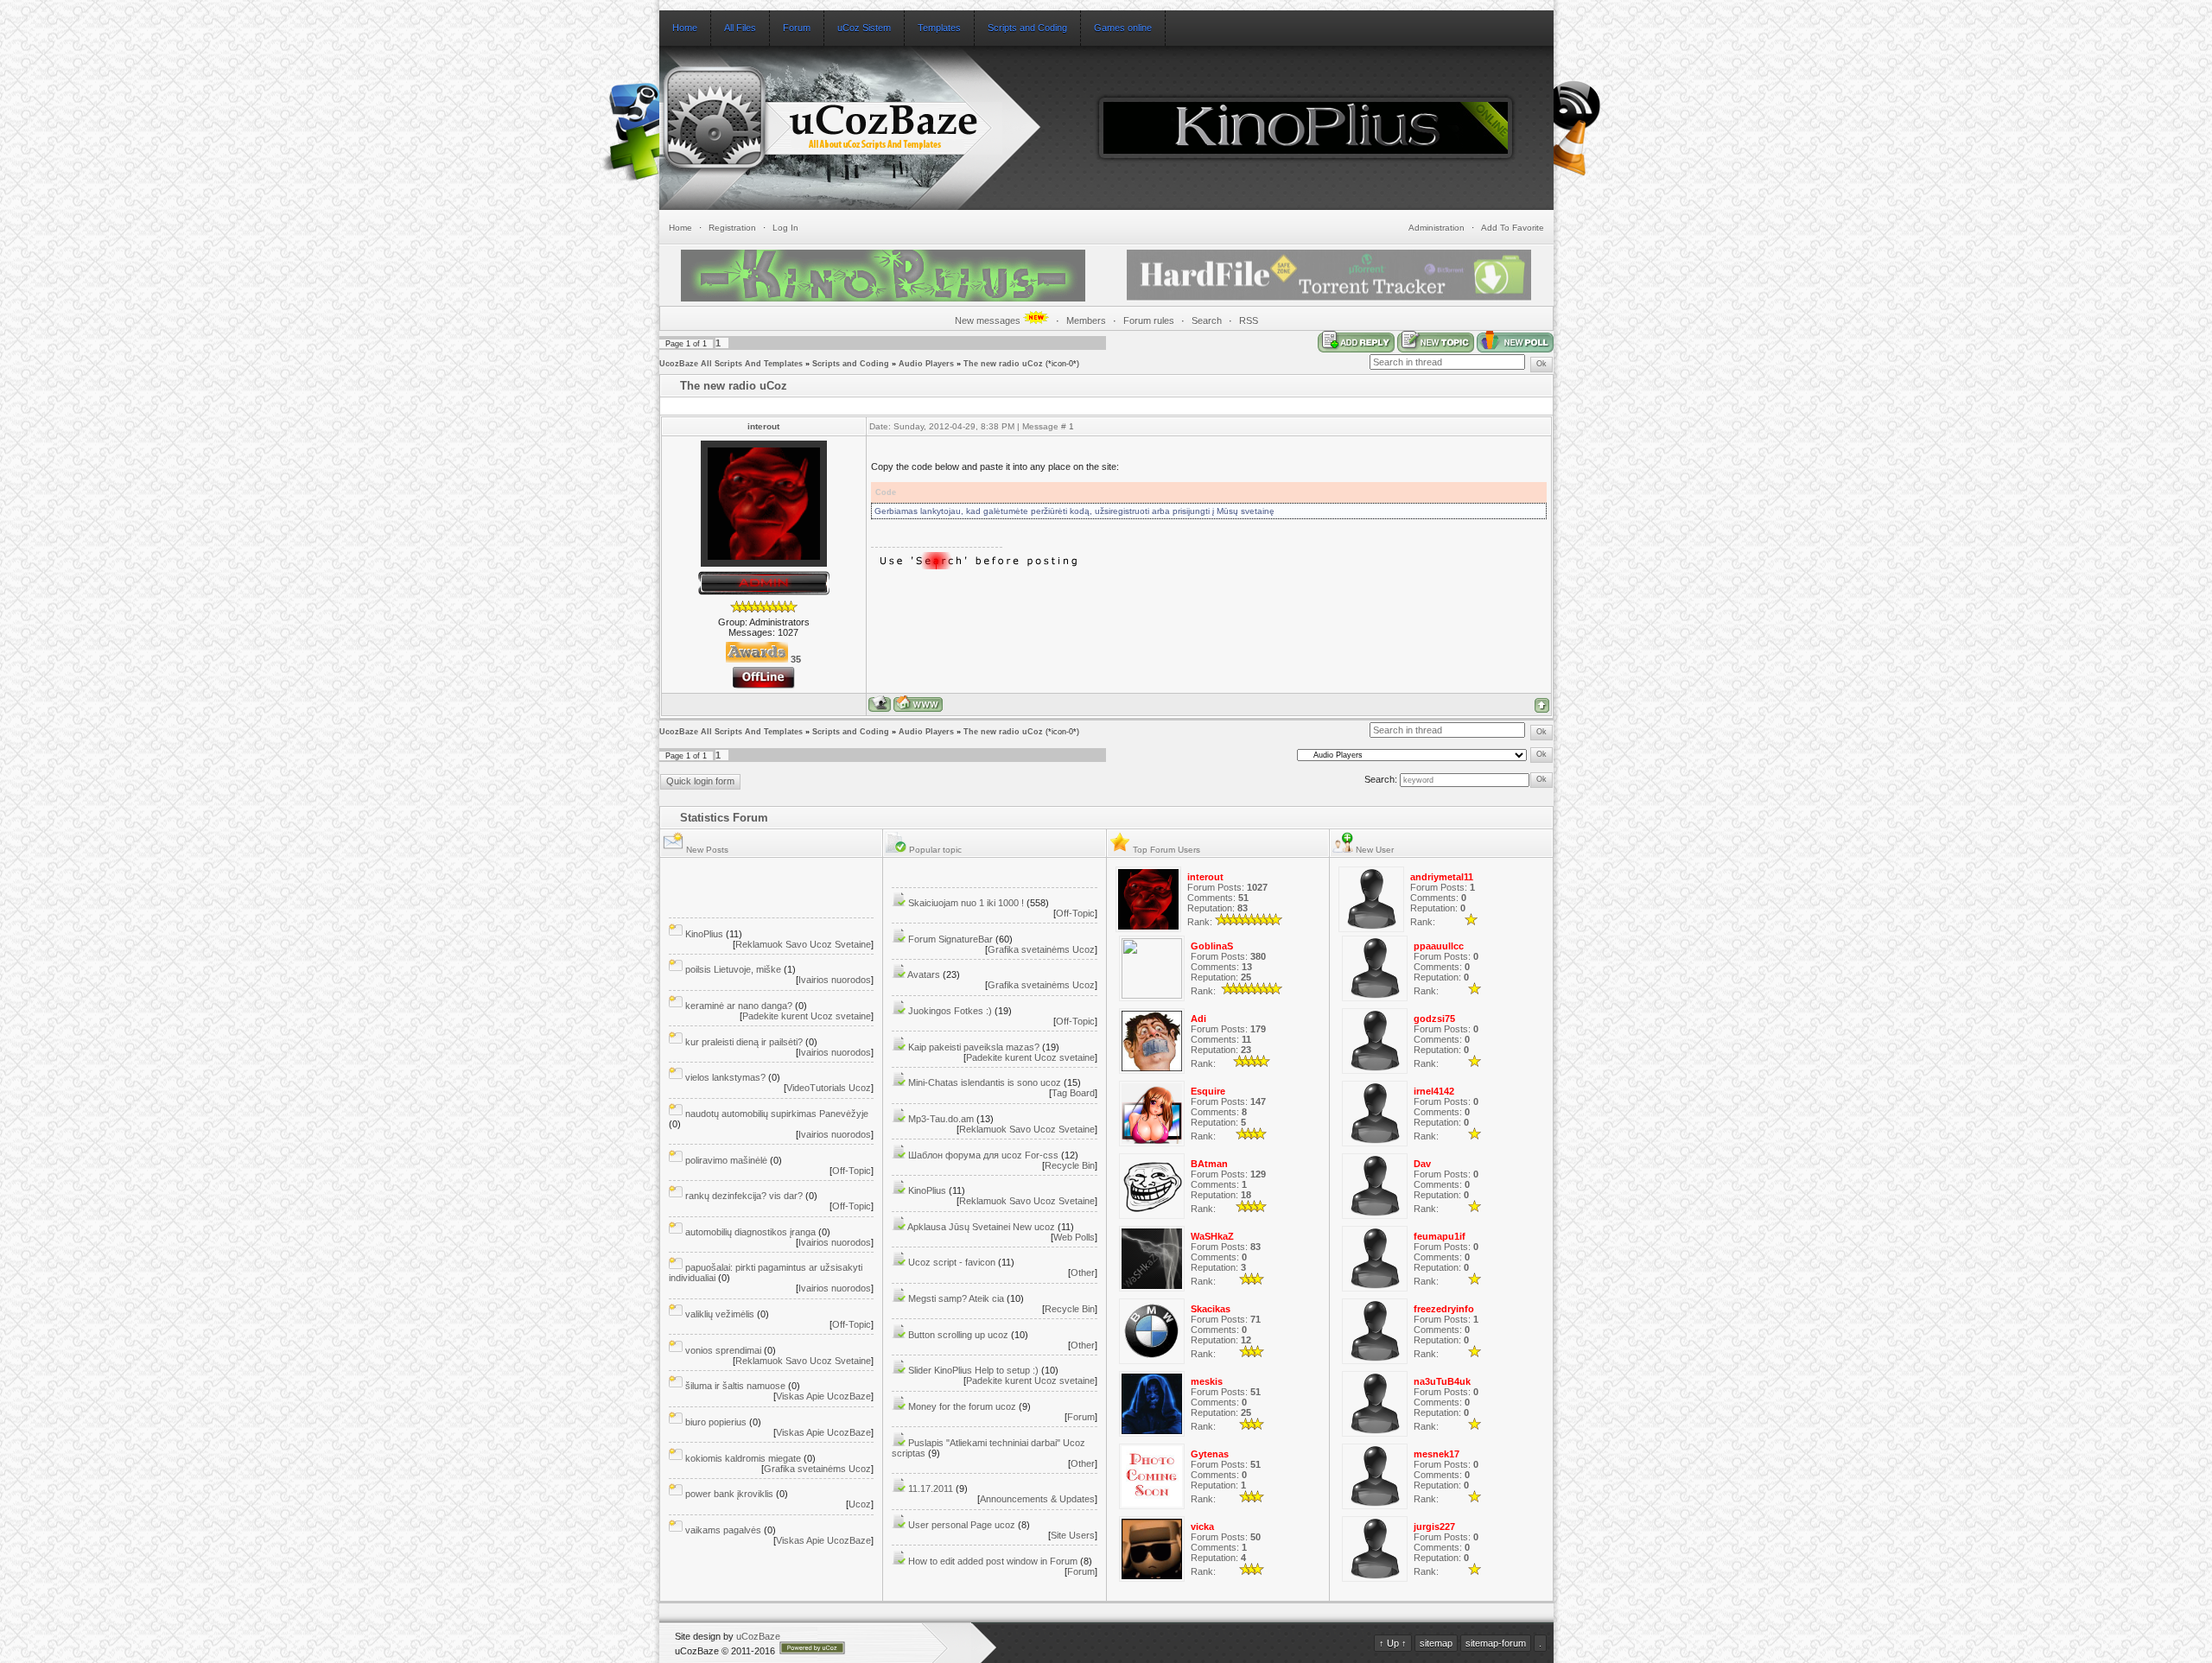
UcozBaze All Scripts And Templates (731, 364)
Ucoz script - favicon (952, 1262)
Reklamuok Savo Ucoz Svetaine (803, 944)
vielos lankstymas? (725, 1077)
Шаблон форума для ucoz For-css (983, 1155)
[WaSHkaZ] (1152, 1288)
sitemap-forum (1496, 1643)
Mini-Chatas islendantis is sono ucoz (985, 1082)
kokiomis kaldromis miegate (743, 1458)
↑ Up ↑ (1393, 1643)
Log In (785, 228)
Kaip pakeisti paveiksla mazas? (974, 1047)
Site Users (1073, 1535)
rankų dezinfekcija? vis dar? (744, 1196)
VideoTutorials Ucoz (829, 1088)
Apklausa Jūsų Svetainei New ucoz (981, 1227)
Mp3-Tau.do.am (941, 1119)
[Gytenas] (1152, 1506)
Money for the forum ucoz (962, 1406)
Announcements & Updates (1037, 1499)
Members (1086, 321)
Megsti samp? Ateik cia (956, 1298)
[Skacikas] (1152, 1361)
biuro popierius (716, 1422)
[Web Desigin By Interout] (1580, 174)
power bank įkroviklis (729, 1494)
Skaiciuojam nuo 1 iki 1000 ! (966, 903)
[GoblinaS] (1152, 995)
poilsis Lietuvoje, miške (733, 969)
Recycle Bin (1070, 1165)
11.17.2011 (931, 1488)
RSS (1249, 321)
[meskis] (1152, 1433)
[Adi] (1152, 1070)
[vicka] (1152, 1578)
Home (680, 228)
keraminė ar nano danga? (739, 1006)
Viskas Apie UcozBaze (823, 1396)
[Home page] (918, 704)
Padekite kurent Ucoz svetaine (807, 1016)
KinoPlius (704, 934)
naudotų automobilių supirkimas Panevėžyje (777, 1114)
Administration (1437, 228)
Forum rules (1149, 321)
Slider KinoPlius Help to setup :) (973, 1370)
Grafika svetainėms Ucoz (817, 1469)
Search (1207, 321)
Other (1083, 1273)
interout (763, 426)
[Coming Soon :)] (638, 150)
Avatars (924, 974)
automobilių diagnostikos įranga (750, 1232)
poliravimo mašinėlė (726, 1160)
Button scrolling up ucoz (958, 1335)
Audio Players (926, 364)
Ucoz (860, 1504)
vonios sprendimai (723, 1350)
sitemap (1436, 1643)
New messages (989, 321)
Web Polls (1074, 1237)
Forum (1081, 1417)
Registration (732, 228)
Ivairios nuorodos (835, 980)
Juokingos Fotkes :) (950, 1011)
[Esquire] (1152, 1143)
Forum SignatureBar (950, 939)
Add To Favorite (1513, 228)
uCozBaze (758, 1636)
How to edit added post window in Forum (993, 1561)
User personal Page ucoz (962, 1525)
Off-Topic (852, 1171)
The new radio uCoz (1003, 364)
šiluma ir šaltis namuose (735, 1386)
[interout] (1148, 929)
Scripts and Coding (851, 364)
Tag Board (1073, 1093)
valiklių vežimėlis (720, 1314)
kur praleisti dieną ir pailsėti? (744, 1042)
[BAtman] (1152, 1216)
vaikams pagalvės (723, 1530)
